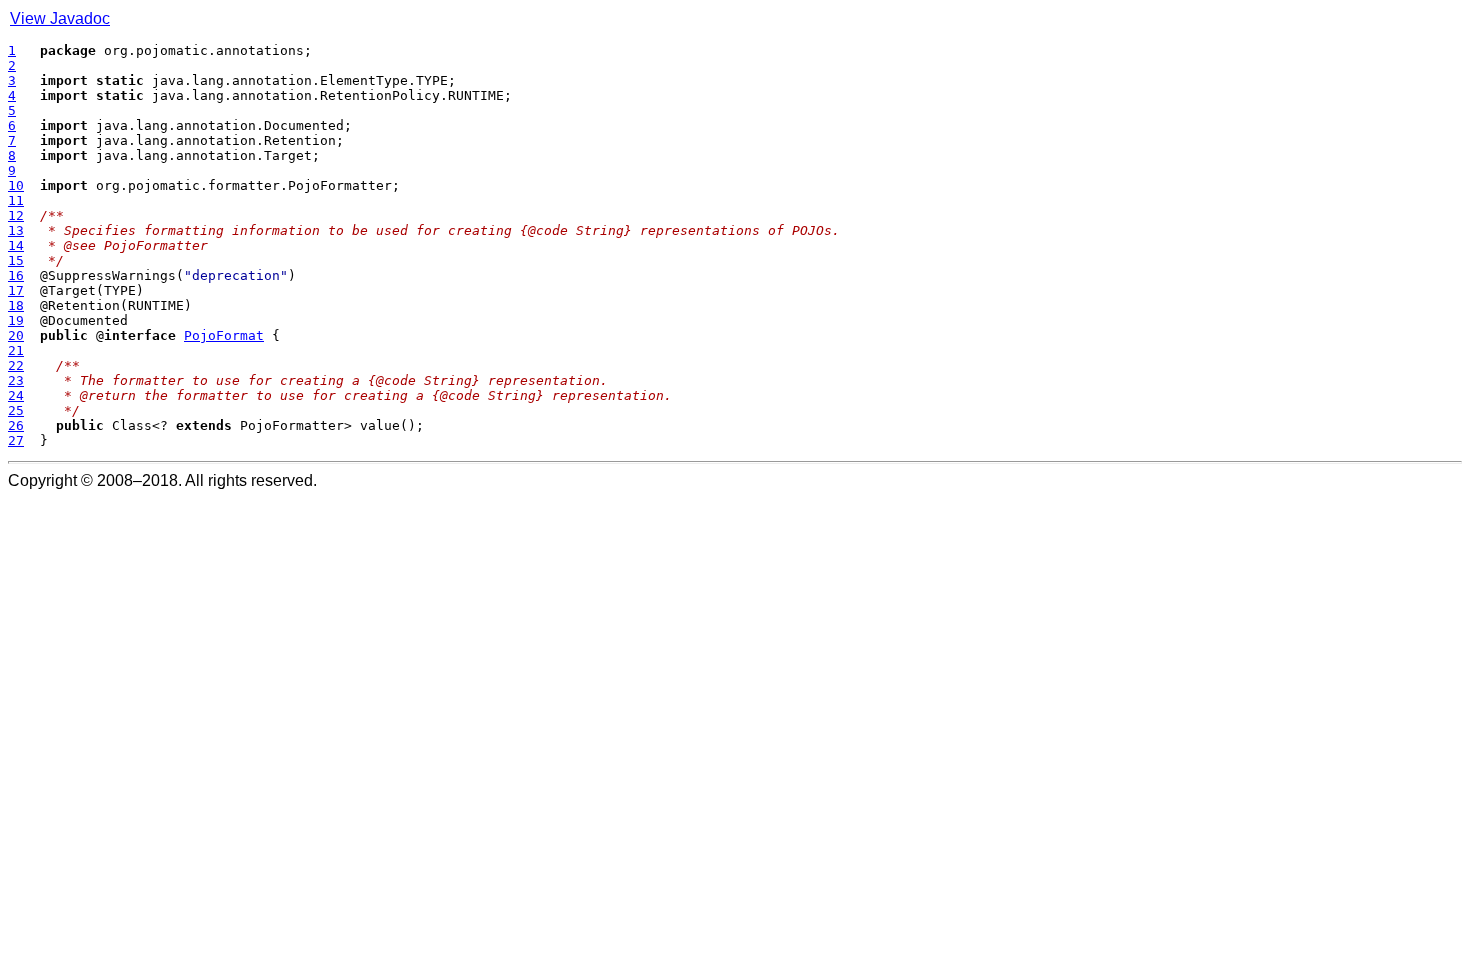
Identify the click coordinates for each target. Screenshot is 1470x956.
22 (16, 365)
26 (16, 425)
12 (16, 215)
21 (16, 350)
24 (16, 395)
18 (16, 305)
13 (16, 230)
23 (16, 380)
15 (16, 260)
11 (16, 200)
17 (16, 290)
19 (16, 320)
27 (16, 440)
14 (16, 245)
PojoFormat (224, 335)
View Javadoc (60, 18)
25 (16, 410)
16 (16, 275)
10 (16, 185)
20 (16, 335)
